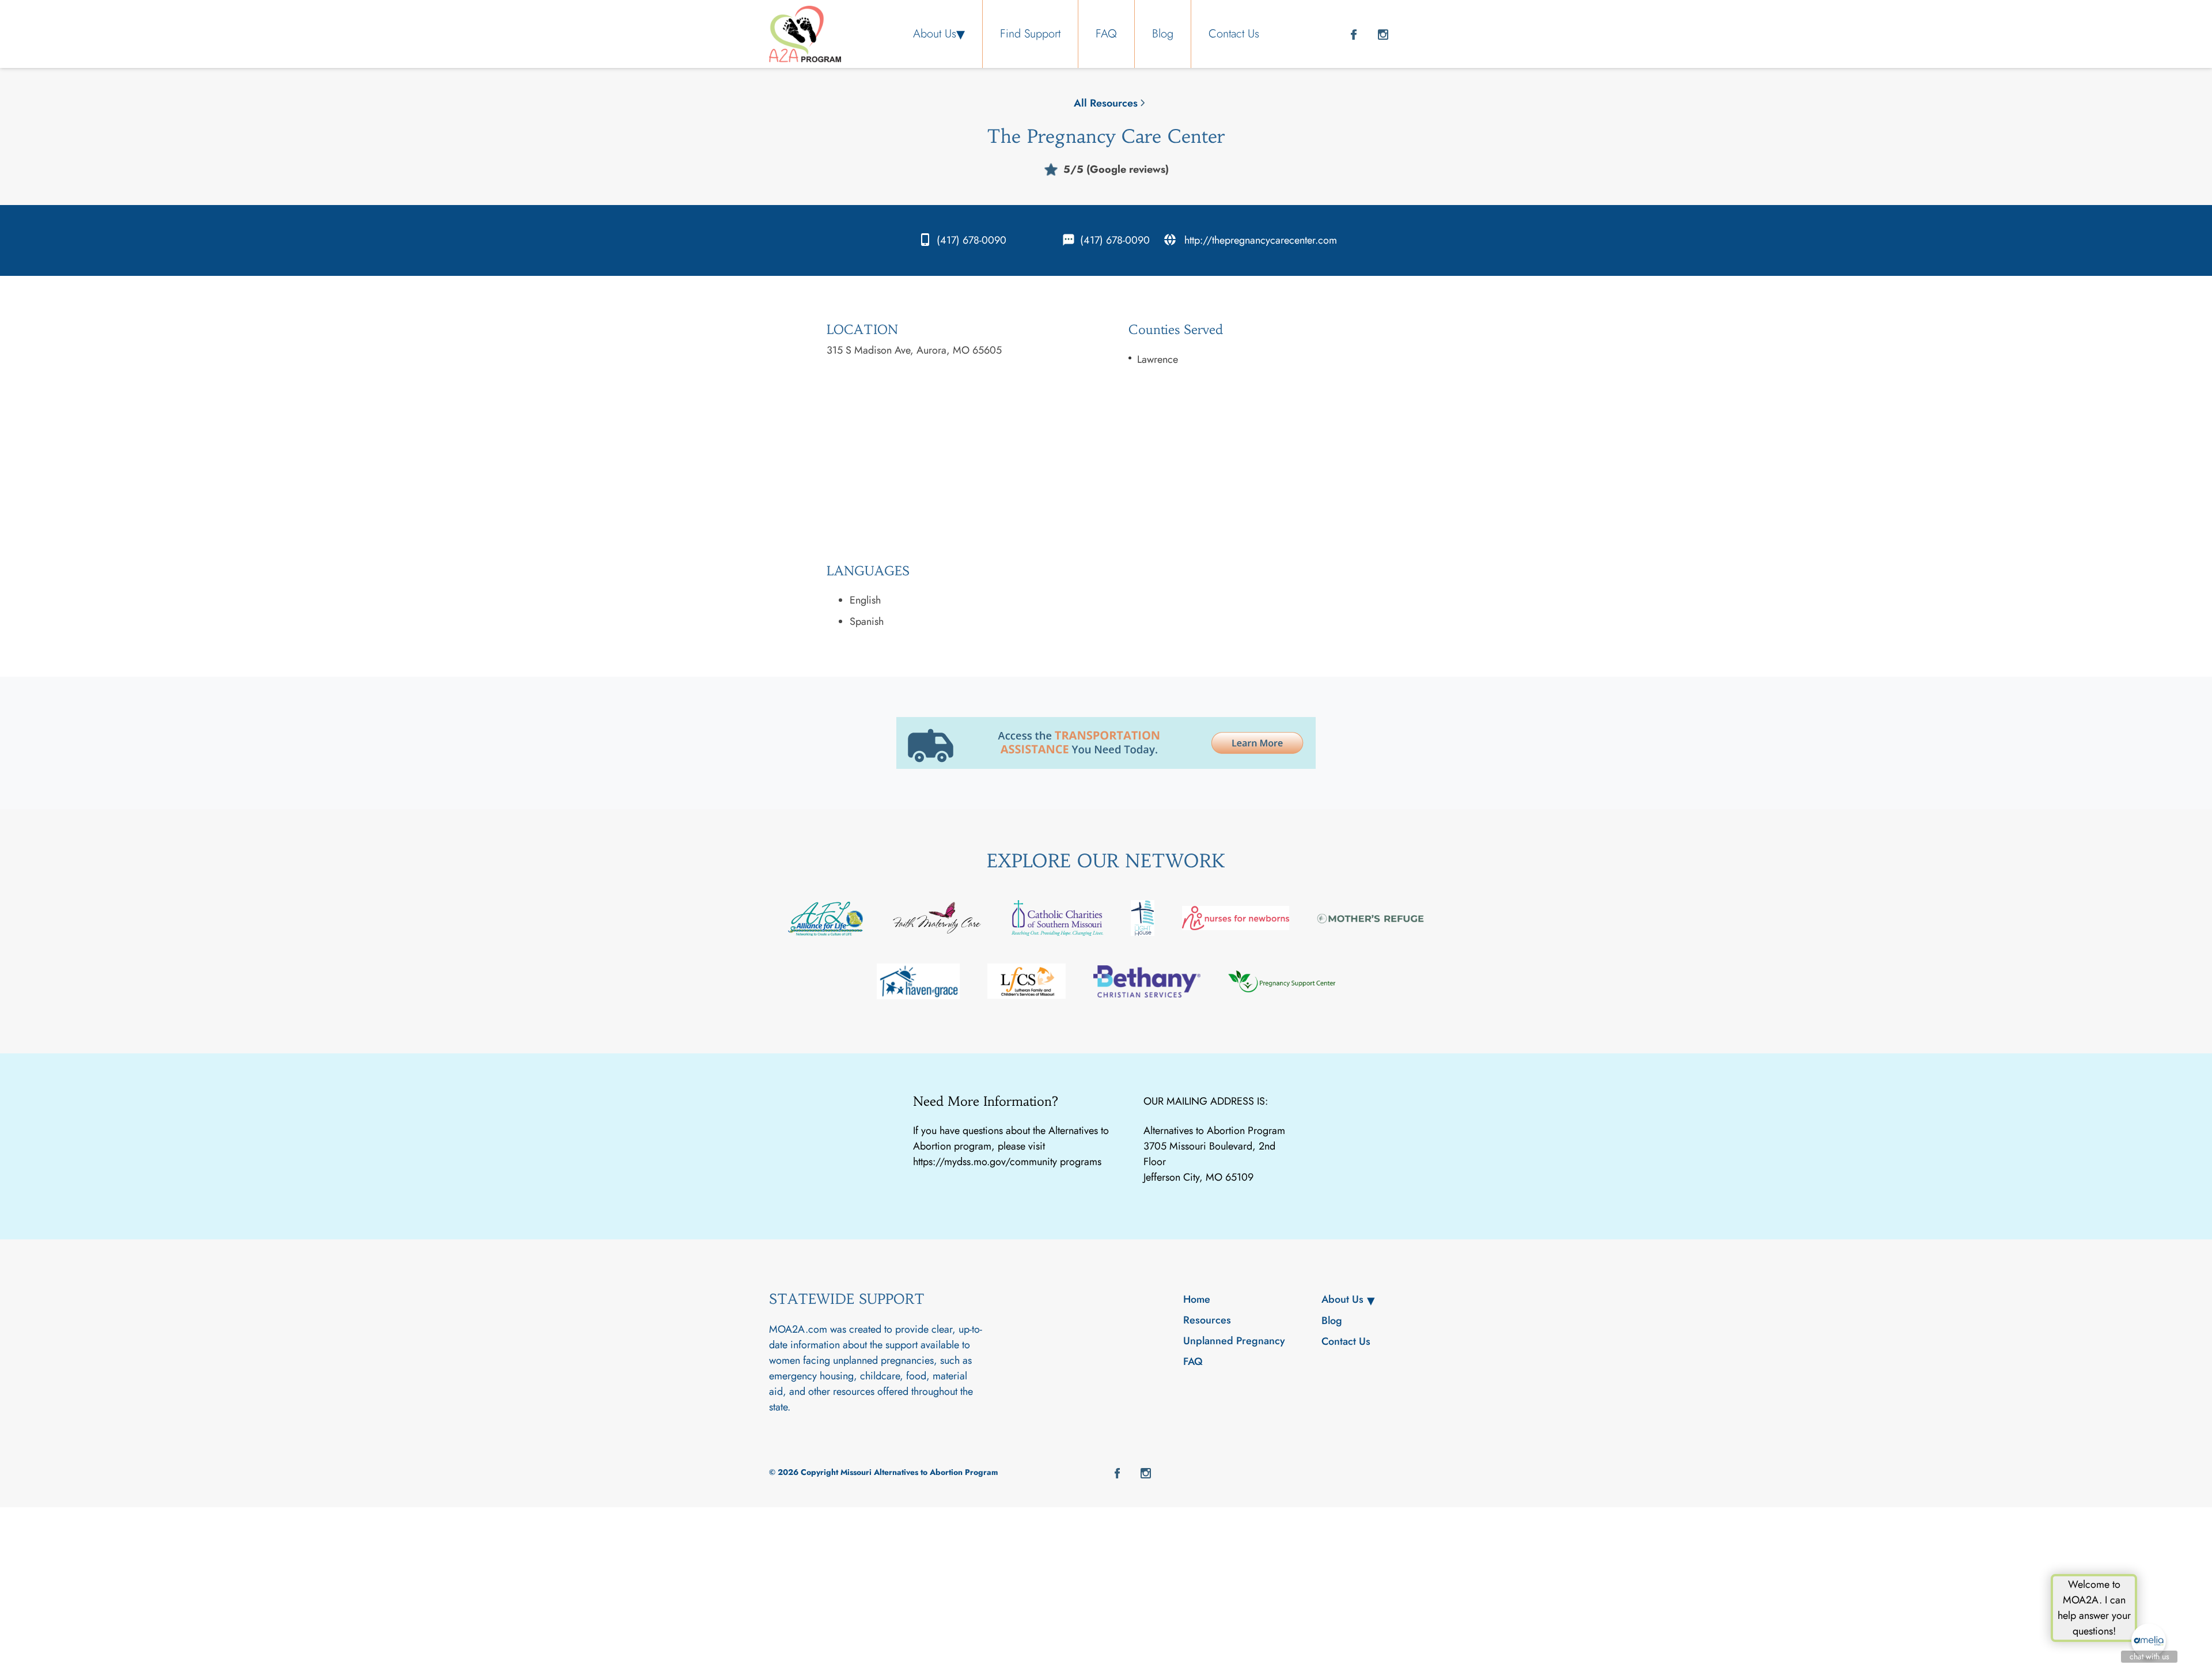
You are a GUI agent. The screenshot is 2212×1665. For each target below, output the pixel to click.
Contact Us (1234, 34)
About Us (935, 34)
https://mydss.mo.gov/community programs (1007, 1162)
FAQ (1106, 34)
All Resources (1106, 103)
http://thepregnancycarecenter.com (1261, 240)
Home (1197, 1299)
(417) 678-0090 (971, 240)
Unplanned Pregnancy (1234, 1341)
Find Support (1030, 34)
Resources (1207, 1320)
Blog (1163, 34)
